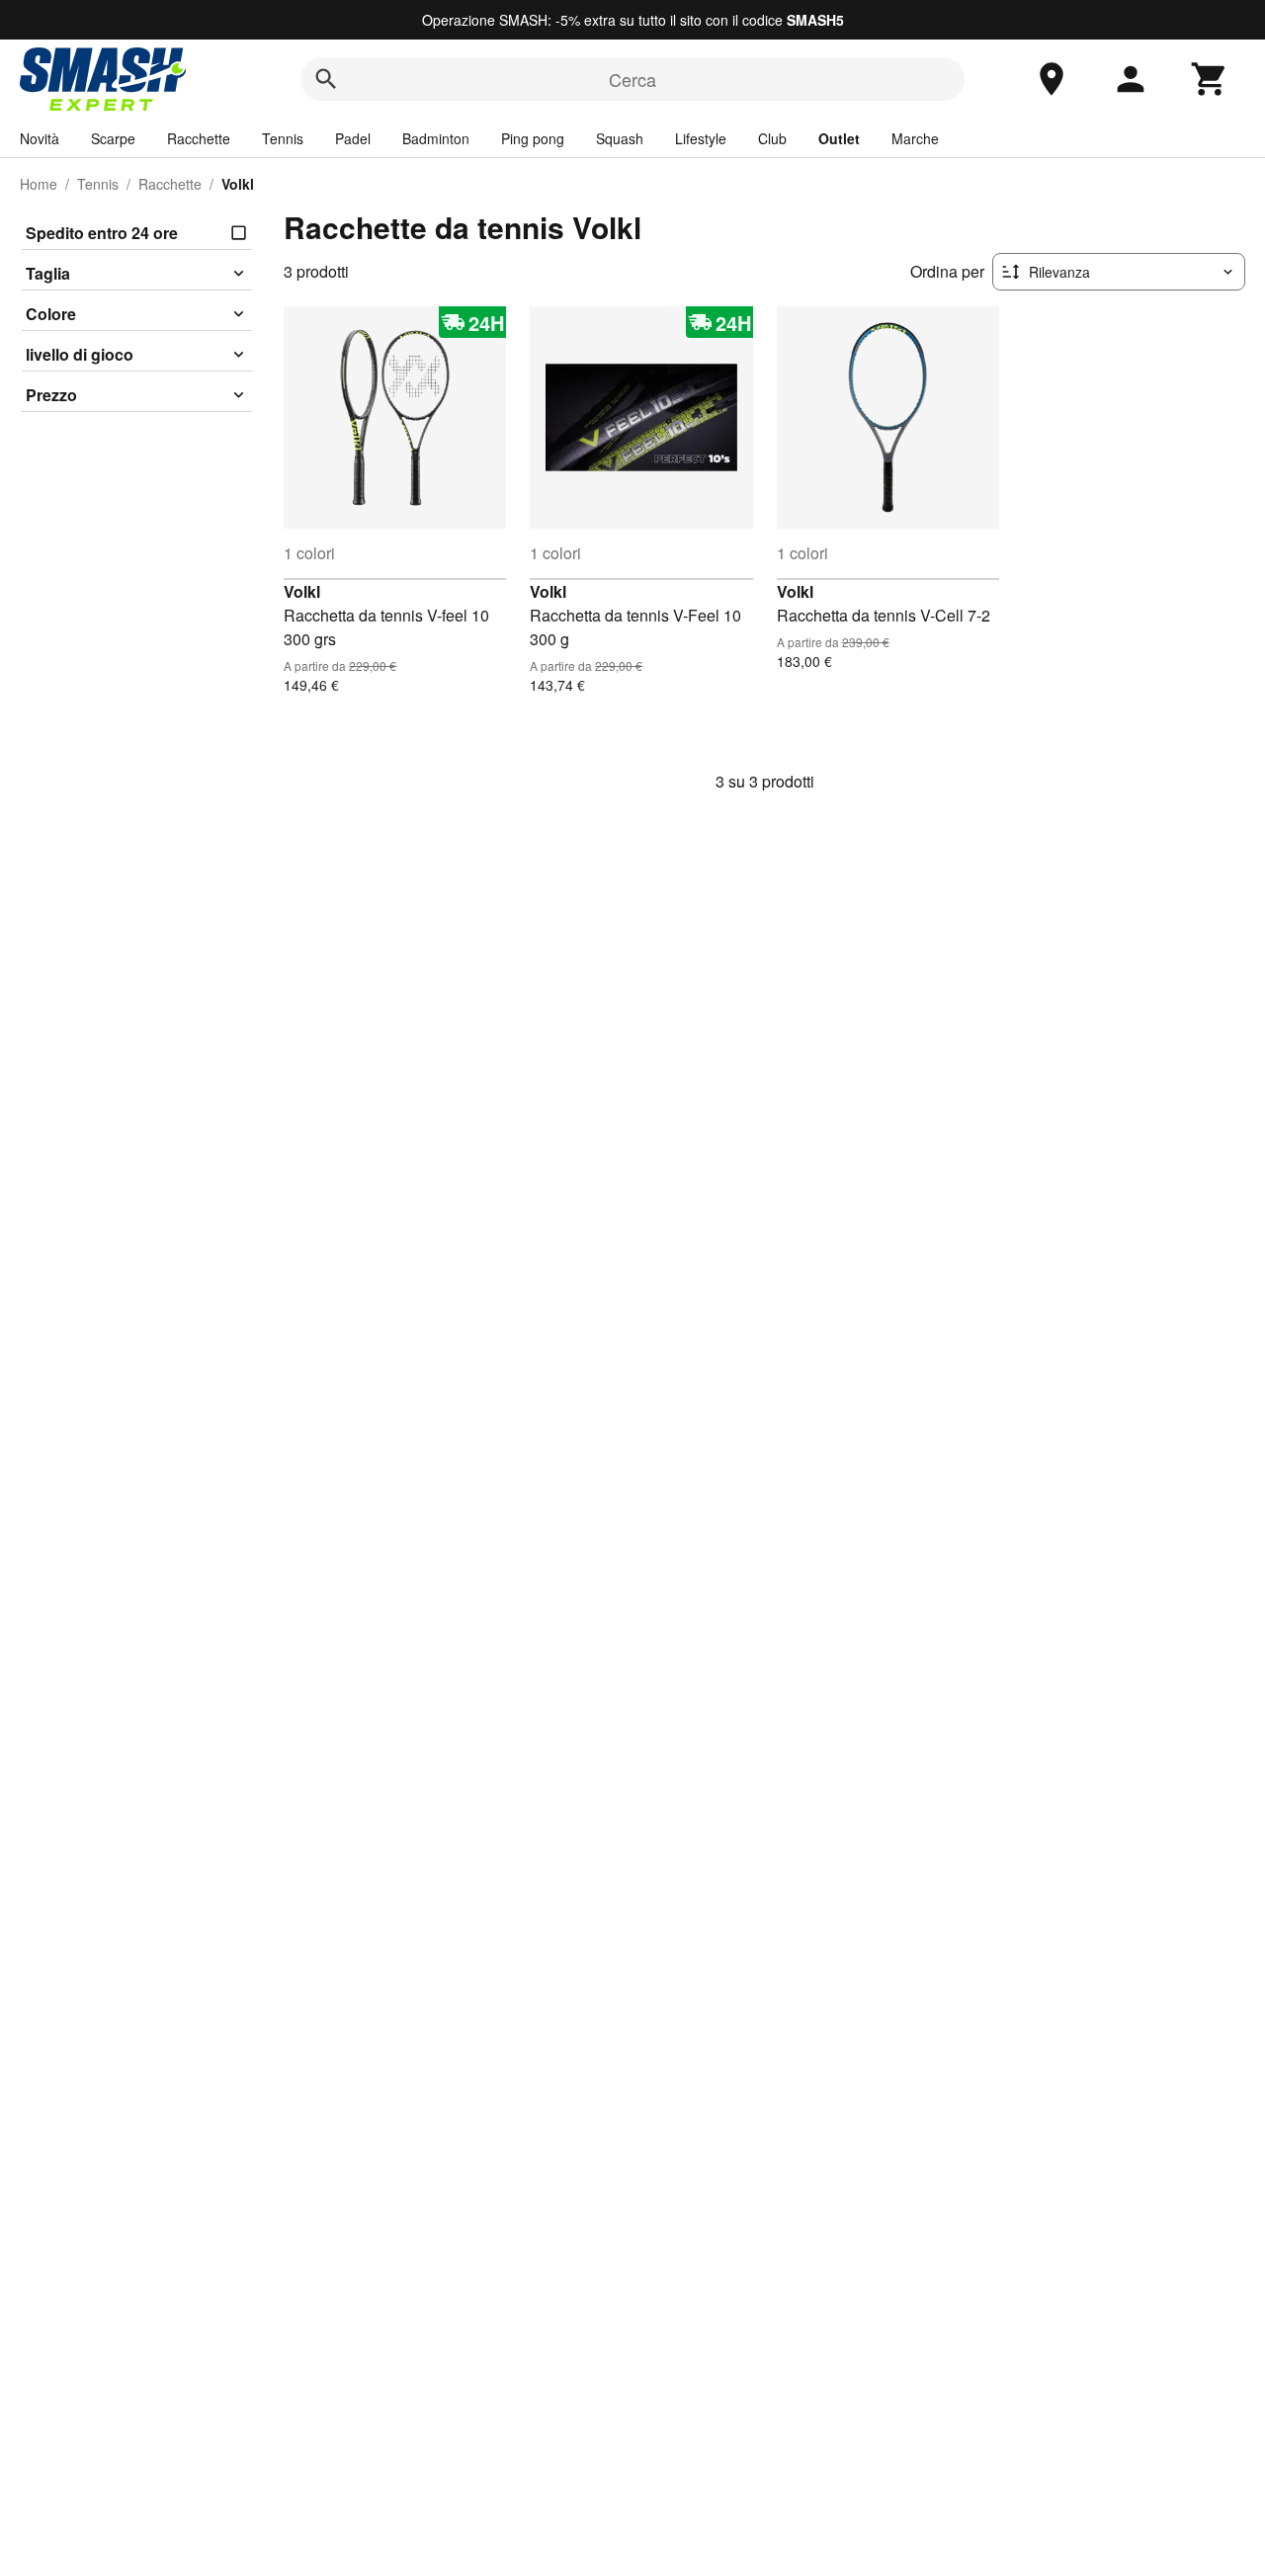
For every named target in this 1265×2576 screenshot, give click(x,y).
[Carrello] (1210, 79)
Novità (40, 138)
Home (39, 184)
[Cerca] (326, 79)
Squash (620, 138)
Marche (915, 138)
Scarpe (113, 138)
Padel (353, 138)
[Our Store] (1052, 79)
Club (772, 138)
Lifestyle (701, 138)
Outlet (839, 138)
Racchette (199, 138)
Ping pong (533, 138)
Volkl (302, 591)
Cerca (632, 79)
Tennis (283, 138)
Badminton (436, 138)
